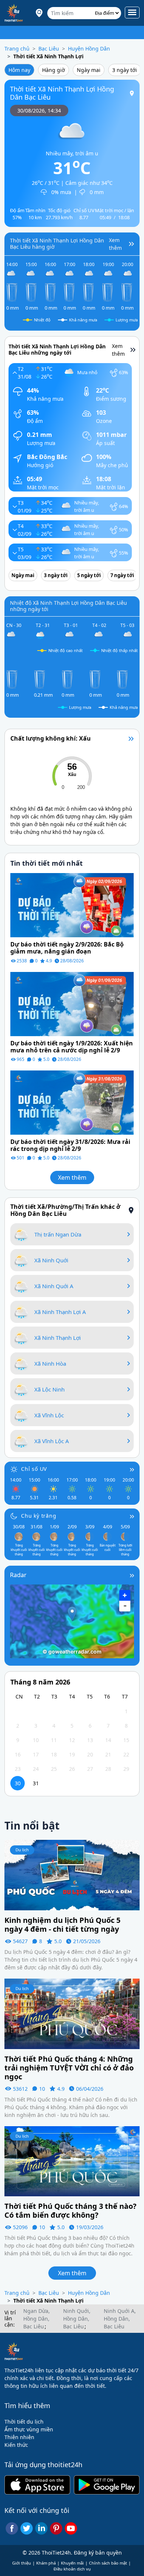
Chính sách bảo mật (108, 2563)
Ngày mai (89, 70)
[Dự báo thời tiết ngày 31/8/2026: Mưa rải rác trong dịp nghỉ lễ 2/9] (72, 1102)
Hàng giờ (54, 70)
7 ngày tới (122, 575)
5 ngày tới (89, 575)
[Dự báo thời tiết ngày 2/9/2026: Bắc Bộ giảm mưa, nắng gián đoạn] (72, 905)
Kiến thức (16, 2445)
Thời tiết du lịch (24, 2422)
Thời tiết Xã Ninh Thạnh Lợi (48, 56)
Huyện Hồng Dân (89, 49)
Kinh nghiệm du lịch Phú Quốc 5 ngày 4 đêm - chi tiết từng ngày (62, 1925)
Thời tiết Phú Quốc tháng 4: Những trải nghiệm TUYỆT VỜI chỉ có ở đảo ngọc (69, 2068)
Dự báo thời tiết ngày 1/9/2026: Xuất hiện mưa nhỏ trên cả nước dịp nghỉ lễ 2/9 (72, 1047)
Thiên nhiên (19, 2437)
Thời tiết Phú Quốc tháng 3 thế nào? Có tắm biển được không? (71, 2211)
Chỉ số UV (34, 1469)
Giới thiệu (22, 2563)
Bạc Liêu (49, 49)
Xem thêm (72, 1177)
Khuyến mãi (72, 2563)
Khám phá (46, 2563)
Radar (18, 1575)
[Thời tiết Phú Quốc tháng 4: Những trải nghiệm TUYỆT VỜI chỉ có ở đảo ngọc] (72, 2013)
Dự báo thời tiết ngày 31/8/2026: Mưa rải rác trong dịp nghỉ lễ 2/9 (70, 1145)
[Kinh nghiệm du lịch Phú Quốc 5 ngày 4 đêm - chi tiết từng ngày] (72, 1875)
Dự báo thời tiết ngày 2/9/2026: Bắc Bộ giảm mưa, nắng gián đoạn (67, 948)
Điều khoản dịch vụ (72, 2569)
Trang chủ (17, 49)
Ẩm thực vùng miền (29, 2429)
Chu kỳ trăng (39, 1516)
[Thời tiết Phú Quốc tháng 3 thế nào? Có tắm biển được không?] (72, 2161)
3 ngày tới (125, 70)
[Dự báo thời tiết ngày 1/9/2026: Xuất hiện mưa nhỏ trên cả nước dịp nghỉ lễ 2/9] (72, 1003)
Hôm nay (19, 70)
